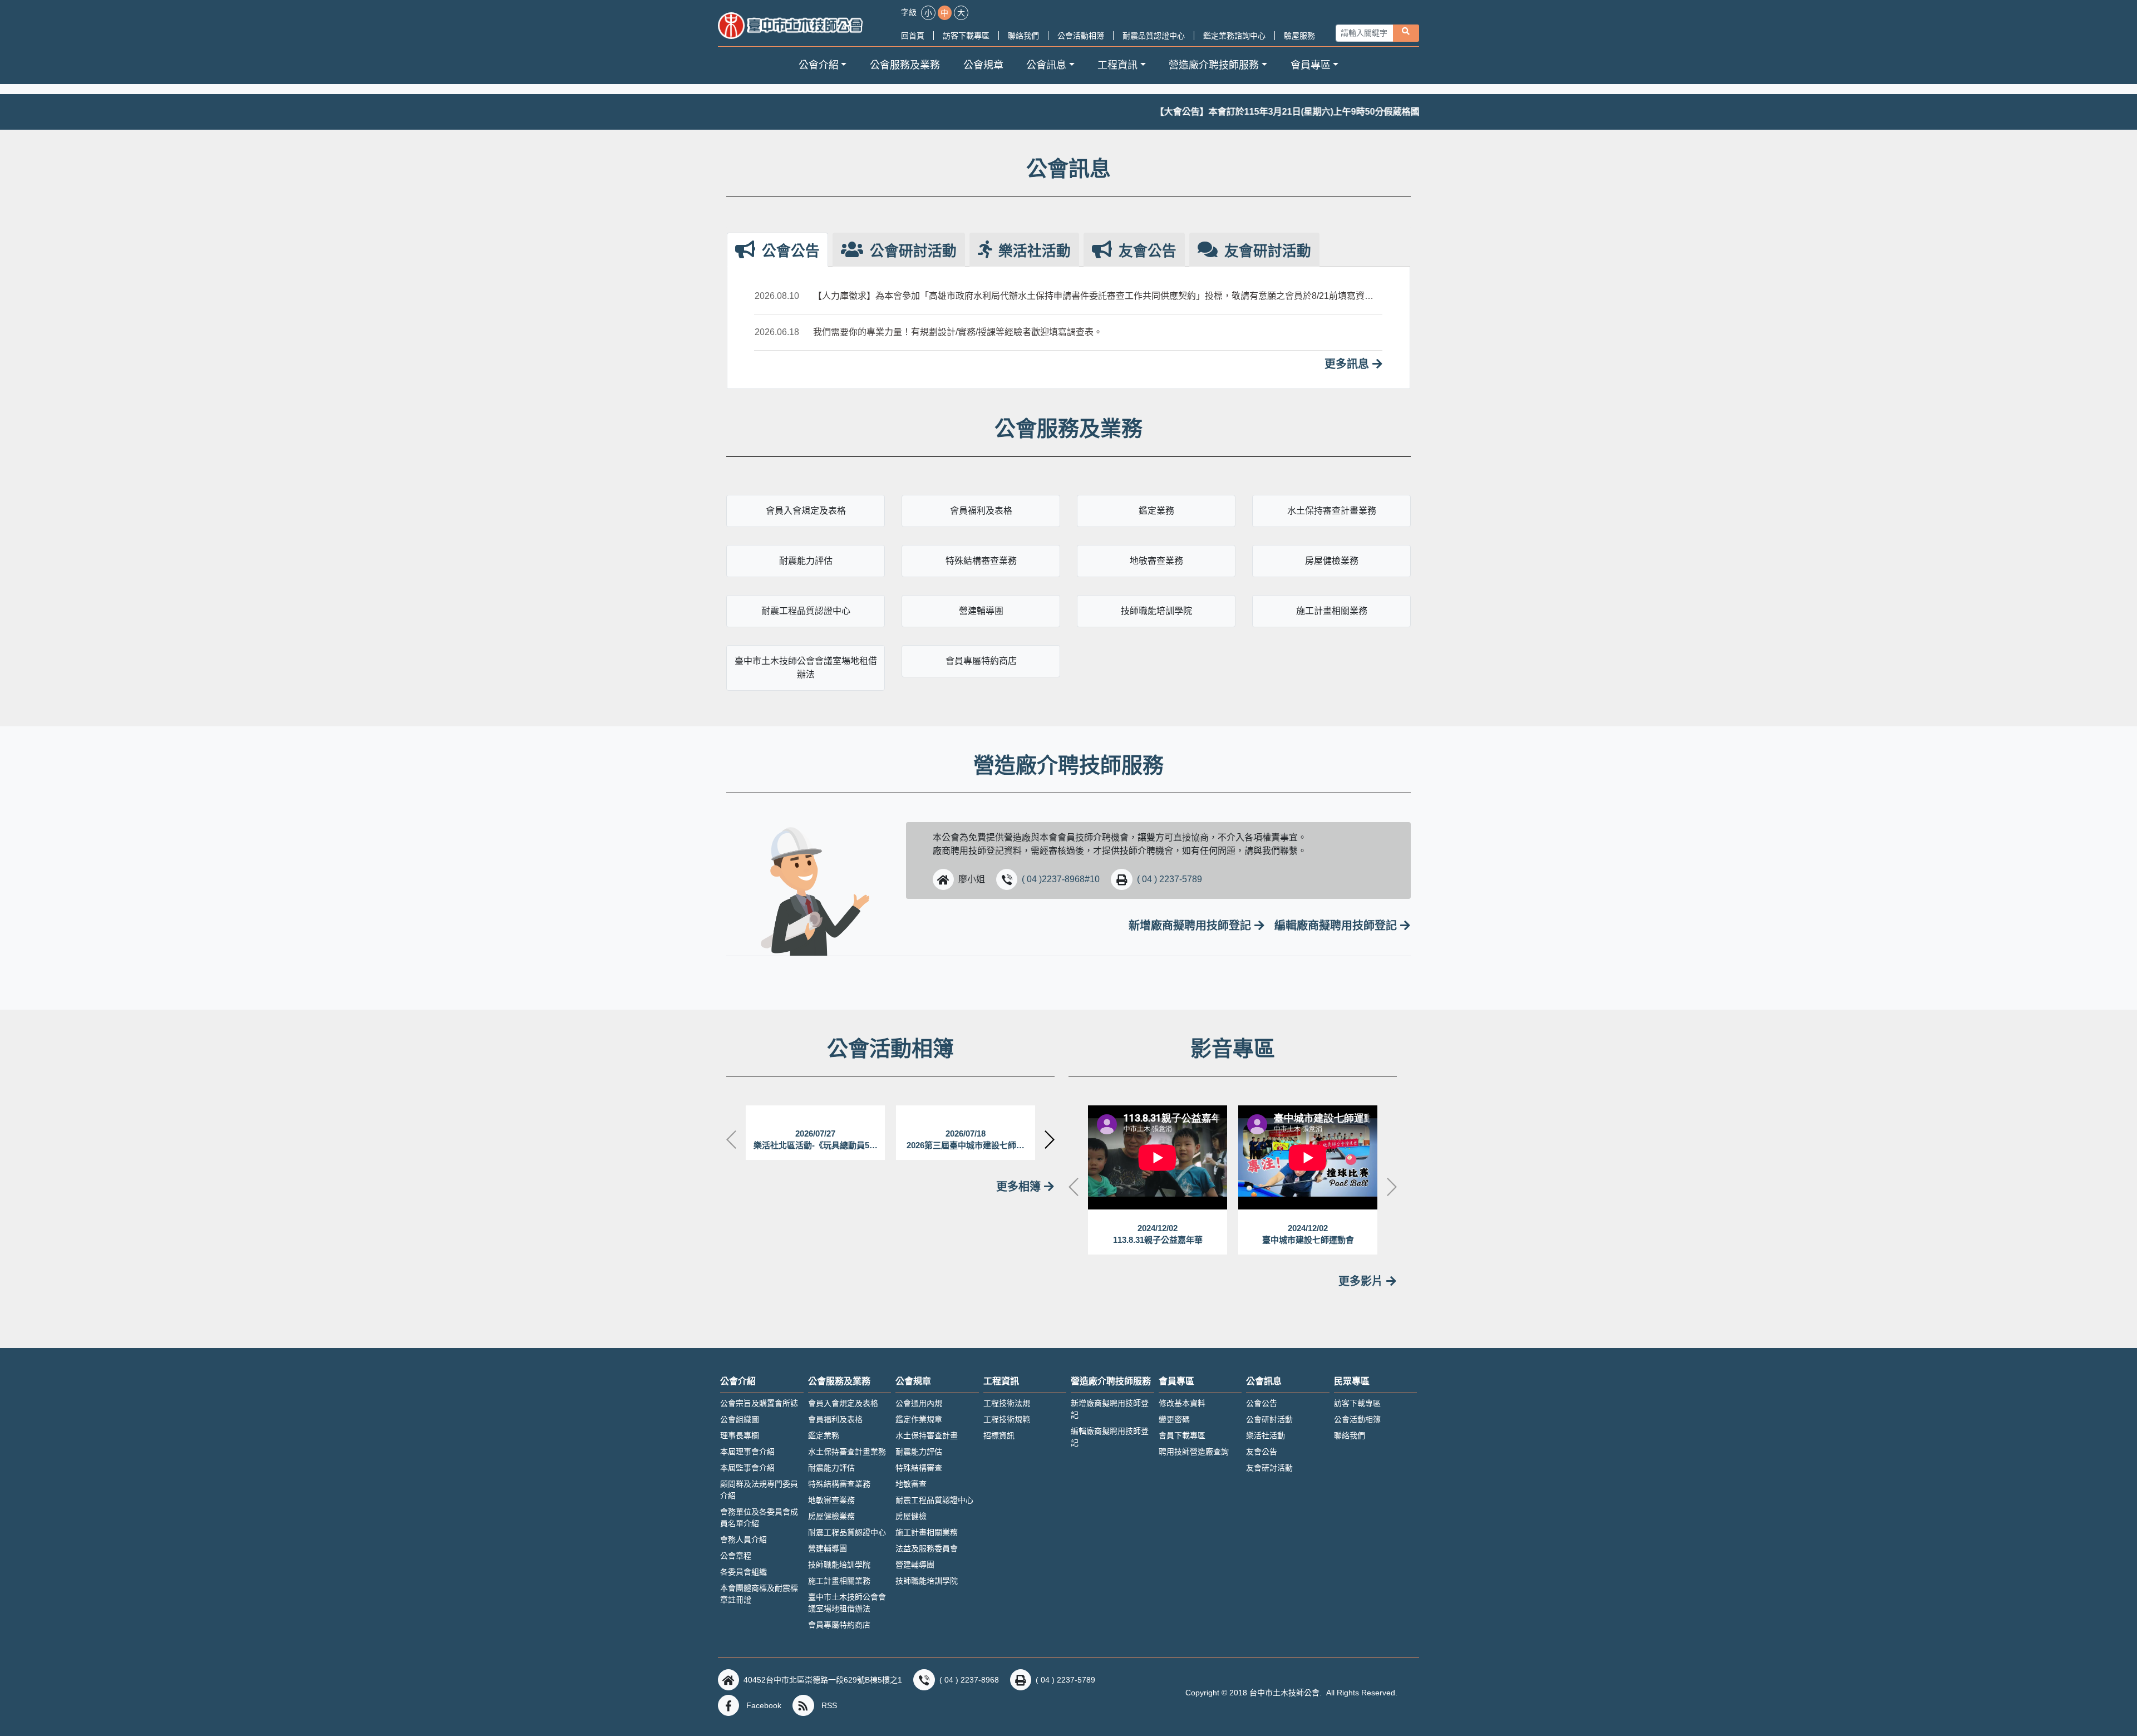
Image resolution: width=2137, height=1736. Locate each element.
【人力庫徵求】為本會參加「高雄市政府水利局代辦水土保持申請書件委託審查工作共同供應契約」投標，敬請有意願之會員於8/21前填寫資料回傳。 (1093, 297)
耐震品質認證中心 (1154, 36)
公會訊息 (1264, 1381)
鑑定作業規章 (919, 1419)
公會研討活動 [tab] (911, 251)
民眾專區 (1352, 1381)
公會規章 (983, 65)
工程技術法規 (1007, 1403)
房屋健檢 (911, 1516)
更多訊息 (1348, 364)
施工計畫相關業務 (1332, 611)
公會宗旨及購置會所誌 (759, 1403)
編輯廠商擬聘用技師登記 (1337, 926)
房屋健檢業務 (1332, 561)
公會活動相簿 (1081, 36)
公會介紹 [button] (819, 65)
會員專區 (1176, 1381)
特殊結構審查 (919, 1468)
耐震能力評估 (806, 561)
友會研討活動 (1269, 1468)
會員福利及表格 (981, 511)
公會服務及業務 (905, 65)
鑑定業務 (1156, 511)
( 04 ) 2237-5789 (1170, 879)
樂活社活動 (1266, 1435)
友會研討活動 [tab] (1266, 251)
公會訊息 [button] (1046, 65)
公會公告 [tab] (789, 251)
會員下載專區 (1182, 1435)
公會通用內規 (919, 1403)
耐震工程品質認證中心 (806, 611)
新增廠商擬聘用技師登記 (1191, 926)
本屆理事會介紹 (747, 1452)
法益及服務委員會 (927, 1548)
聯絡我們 (1023, 36)
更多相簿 (1020, 1187)
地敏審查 (911, 1484)
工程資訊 (1001, 1381)
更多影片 (1362, 1281)
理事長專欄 (740, 1435)
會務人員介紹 (743, 1540)
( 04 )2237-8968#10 (1061, 879)
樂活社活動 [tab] (1033, 251)
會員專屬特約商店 (981, 661)
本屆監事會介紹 (747, 1468)
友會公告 (1262, 1452)
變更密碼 (1174, 1419)
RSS (829, 1705)
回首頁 (913, 36)
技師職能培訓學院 (1156, 611)
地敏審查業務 (1156, 561)
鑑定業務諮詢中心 (1234, 36)
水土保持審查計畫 (927, 1435)
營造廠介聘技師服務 (1111, 1381)
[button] (943, 879)
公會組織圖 (740, 1419)
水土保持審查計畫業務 (1332, 511)
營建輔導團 (981, 611)
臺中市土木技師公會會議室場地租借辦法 (806, 668)
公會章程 (736, 1556)
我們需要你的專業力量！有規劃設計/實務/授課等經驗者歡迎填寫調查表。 (958, 332)
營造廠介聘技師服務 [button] (1214, 65)
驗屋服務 (1299, 36)
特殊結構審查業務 (981, 561)
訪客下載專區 (966, 36)
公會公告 (1262, 1403)
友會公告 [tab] (1146, 251)
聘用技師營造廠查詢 (1194, 1452)
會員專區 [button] (1311, 65)
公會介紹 (738, 1381)
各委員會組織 (743, 1572)
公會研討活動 (1269, 1419)
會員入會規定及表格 (806, 511)
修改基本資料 (1182, 1403)
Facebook (764, 1705)
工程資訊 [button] (1117, 65)
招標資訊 (999, 1435)
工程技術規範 (1007, 1419)
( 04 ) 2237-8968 (969, 1680)
